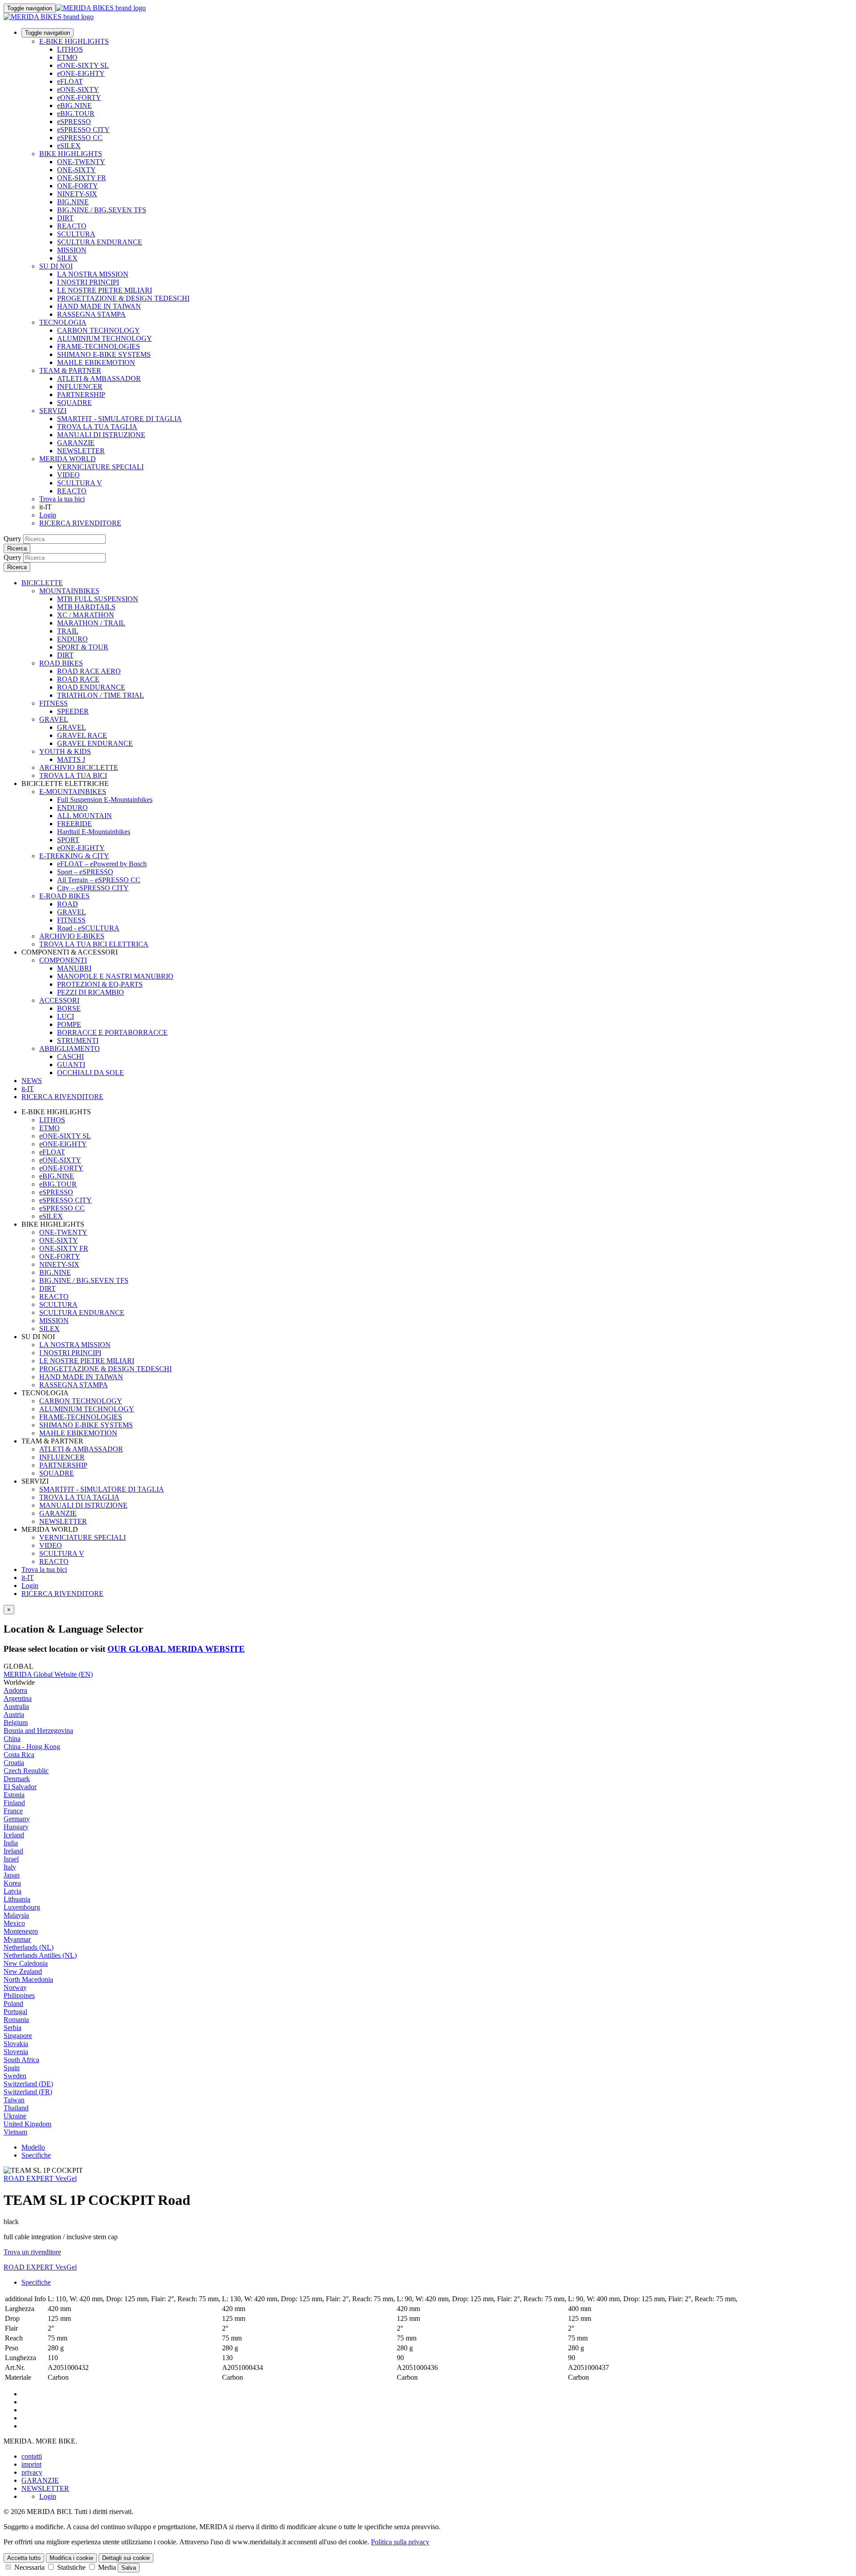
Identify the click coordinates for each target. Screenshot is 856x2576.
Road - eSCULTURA (88, 928)
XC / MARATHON (86, 615)
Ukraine (15, 2116)
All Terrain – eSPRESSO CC (99, 880)
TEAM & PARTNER (70, 370)
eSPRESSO (74, 122)
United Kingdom (27, 2124)
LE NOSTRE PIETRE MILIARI (105, 290)
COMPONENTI (63, 960)
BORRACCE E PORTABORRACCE (112, 1032)
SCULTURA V (80, 483)
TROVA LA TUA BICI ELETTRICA (94, 944)
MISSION (72, 250)
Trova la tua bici (62, 499)
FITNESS (53, 703)
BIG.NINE (73, 202)
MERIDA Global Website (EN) (48, 1674)
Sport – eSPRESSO (85, 872)
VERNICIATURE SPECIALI (100, 467)
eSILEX (69, 146)
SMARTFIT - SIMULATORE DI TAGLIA (119, 419)
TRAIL (68, 631)
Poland (13, 2003)
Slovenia (16, 2052)
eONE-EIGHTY (81, 73)
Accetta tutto (24, 2558)
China (12, 1739)
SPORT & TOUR (83, 647)
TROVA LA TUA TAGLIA (97, 427)
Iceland (14, 1835)
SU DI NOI (56, 266)
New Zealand (23, 1971)
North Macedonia (28, 1979)
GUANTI (71, 1065)
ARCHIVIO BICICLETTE (79, 767)
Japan (12, 1875)
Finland (14, 1803)
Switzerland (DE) (28, 2084)
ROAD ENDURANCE (91, 687)
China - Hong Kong (32, 1747)
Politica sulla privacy (400, 2542)
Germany (17, 1819)
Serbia (12, 2028)
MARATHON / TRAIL (91, 623)
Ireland (13, 1851)
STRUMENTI (78, 1040)
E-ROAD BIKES (64, 896)
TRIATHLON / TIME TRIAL (101, 695)
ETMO (67, 57)
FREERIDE (74, 824)
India (11, 1843)
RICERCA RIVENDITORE (80, 523)
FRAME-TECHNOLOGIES (99, 346)
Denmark (17, 1779)
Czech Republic (26, 1771)
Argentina (18, 1698)
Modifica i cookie (71, 2558)
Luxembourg (22, 1907)
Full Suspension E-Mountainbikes (105, 800)
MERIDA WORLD (68, 459)
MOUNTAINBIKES (69, 591)
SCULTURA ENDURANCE (100, 242)
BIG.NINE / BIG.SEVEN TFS (102, 210)
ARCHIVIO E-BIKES (72, 936)
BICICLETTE (42, 583)
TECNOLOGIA (63, 322)
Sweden (15, 2076)
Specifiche (36, 2155)
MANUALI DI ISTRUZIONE (101, 435)
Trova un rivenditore (32, 2252)
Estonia (14, 1795)
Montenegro (21, 1931)
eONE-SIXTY (78, 89)
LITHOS (70, 49)
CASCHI (70, 1056)
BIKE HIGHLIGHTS (71, 154)
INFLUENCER (80, 387)
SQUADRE (74, 403)
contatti (32, 2456)
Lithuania (17, 1899)
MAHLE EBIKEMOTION (96, 362)
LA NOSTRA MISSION (93, 274)
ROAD (68, 904)
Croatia (14, 1763)
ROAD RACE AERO (89, 671)
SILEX (67, 258)
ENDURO (72, 639)
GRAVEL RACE (82, 735)
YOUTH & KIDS (65, 751)
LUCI (66, 1016)
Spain (12, 2068)
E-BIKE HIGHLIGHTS (74, 41)
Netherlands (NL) (29, 1947)
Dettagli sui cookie (126, 2558)
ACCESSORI (59, 1000)
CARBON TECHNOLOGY (99, 330)
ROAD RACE (78, 679)
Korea (12, 1883)
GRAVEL (54, 719)
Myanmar (17, 1939)
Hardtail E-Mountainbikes (94, 832)
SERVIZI (53, 411)
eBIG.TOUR (76, 114)
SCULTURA (76, 234)
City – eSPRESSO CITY (93, 888)
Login (48, 515)
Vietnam (15, 2132)
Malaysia (16, 1915)
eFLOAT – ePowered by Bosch (102, 864)
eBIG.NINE (74, 105)
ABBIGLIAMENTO (70, 1048)
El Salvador (20, 1787)
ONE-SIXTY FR (82, 178)
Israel (11, 1859)
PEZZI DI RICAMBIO (91, 992)
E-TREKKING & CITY (74, 856)
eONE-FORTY (79, 97)
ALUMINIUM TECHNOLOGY (105, 338)
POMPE (69, 1024)
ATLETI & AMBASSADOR (99, 378)
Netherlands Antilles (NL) (40, 1955)
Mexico (14, 1923)
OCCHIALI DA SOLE (91, 1073)
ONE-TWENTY (81, 162)
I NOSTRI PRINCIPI (88, 282)
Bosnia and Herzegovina (38, 1730)
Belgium (16, 1722)
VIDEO (68, 475)
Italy (10, 1867)
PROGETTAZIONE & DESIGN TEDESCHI (123, 298)
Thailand (16, 2108)
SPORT (68, 840)
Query (12, 539)
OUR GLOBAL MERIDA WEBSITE (176, 1649)
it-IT (28, 1577)
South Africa (21, 2060)
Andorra (15, 1690)
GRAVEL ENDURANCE (95, 743)
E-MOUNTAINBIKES (73, 792)
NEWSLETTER (81, 451)
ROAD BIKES (61, 663)
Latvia (12, 1891)
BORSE (69, 1008)
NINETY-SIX (77, 194)
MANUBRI (74, 968)
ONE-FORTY (78, 186)
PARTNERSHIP (81, 395)
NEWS (32, 1081)
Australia (16, 1706)
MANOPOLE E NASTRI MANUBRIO (115, 976)
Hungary (16, 1827)
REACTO (72, 226)
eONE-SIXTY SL (83, 65)
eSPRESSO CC (80, 138)
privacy (32, 2472)
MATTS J (71, 759)
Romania (16, 2020)
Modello (33, 2147)
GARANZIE (76, 443)
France (13, 1811)
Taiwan (14, 2100)
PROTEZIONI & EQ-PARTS (100, 984)
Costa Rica (19, 1755)
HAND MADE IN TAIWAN (99, 306)
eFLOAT (70, 81)
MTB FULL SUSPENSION (98, 599)
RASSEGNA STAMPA (91, 314)
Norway (15, 1987)
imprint (31, 2464)
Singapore (18, 2036)
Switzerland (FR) (28, 2092)
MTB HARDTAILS (86, 607)
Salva (129, 2568)
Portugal (15, 2012)
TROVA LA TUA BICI (73, 775)
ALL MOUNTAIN (84, 816)
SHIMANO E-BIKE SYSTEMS (104, 354)
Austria (14, 1714)
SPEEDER (73, 711)
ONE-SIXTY (76, 170)
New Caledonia (26, 1963)
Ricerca (17, 548)
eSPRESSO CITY (83, 130)
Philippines (19, 1995)
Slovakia (16, 2044)
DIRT (65, 218)
